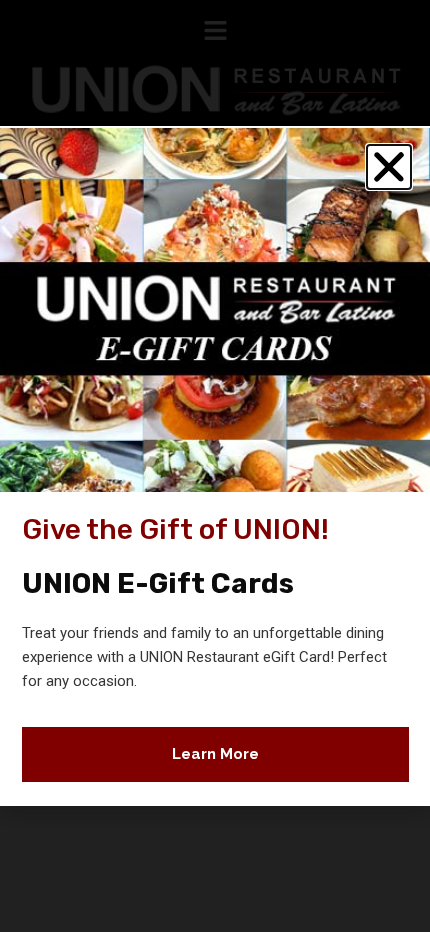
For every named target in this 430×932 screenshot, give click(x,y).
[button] (389, 167)
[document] (215, 466)
